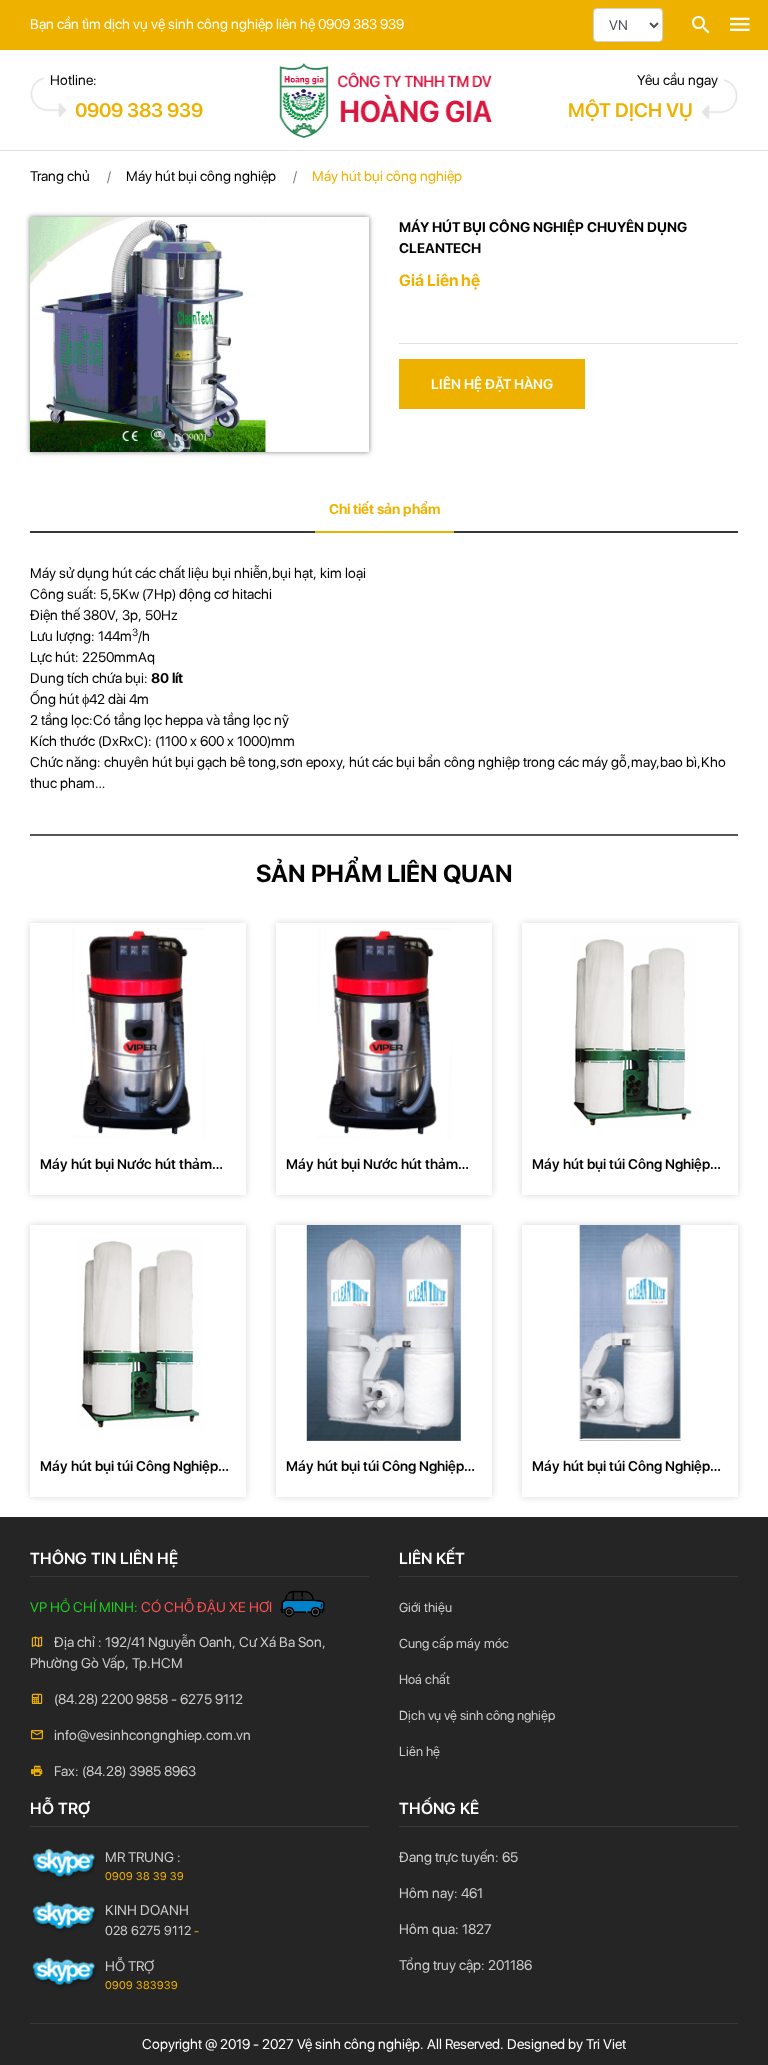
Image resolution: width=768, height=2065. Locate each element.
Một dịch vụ (630, 110)
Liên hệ (419, 1751)
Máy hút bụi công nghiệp (201, 176)
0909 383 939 (139, 110)
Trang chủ (60, 176)
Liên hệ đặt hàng (492, 384)
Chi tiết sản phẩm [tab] (384, 509)
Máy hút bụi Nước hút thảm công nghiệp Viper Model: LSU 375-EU (381, 1165)
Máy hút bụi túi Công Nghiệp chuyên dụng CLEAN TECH (621, 1165)
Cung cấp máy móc (454, 1643)
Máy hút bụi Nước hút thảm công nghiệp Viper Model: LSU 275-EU (135, 1165)
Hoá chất (424, 1679)
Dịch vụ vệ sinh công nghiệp (477, 1715)
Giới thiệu (425, 1607)
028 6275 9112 (148, 1930)
